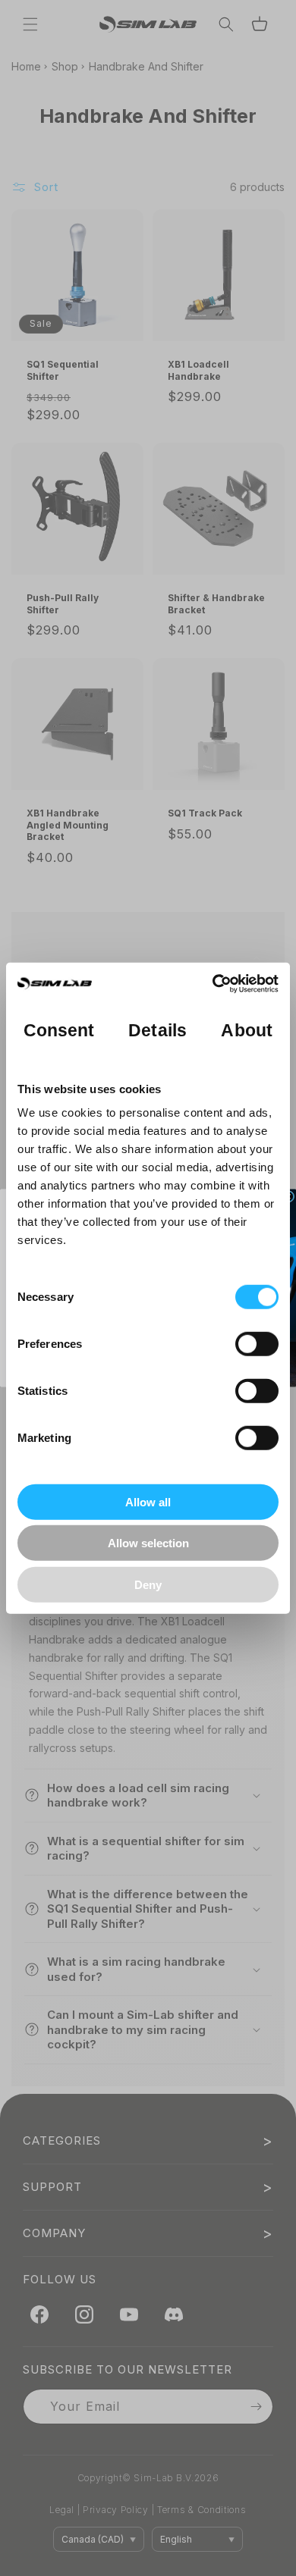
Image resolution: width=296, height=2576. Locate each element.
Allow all (148, 1501)
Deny (148, 1584)
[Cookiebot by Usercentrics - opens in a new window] (213, 984)
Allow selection (148, 1543)
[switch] (257, 1343)
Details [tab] (157, 1031)
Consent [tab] (59, 1031)
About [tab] (247, 1031)
